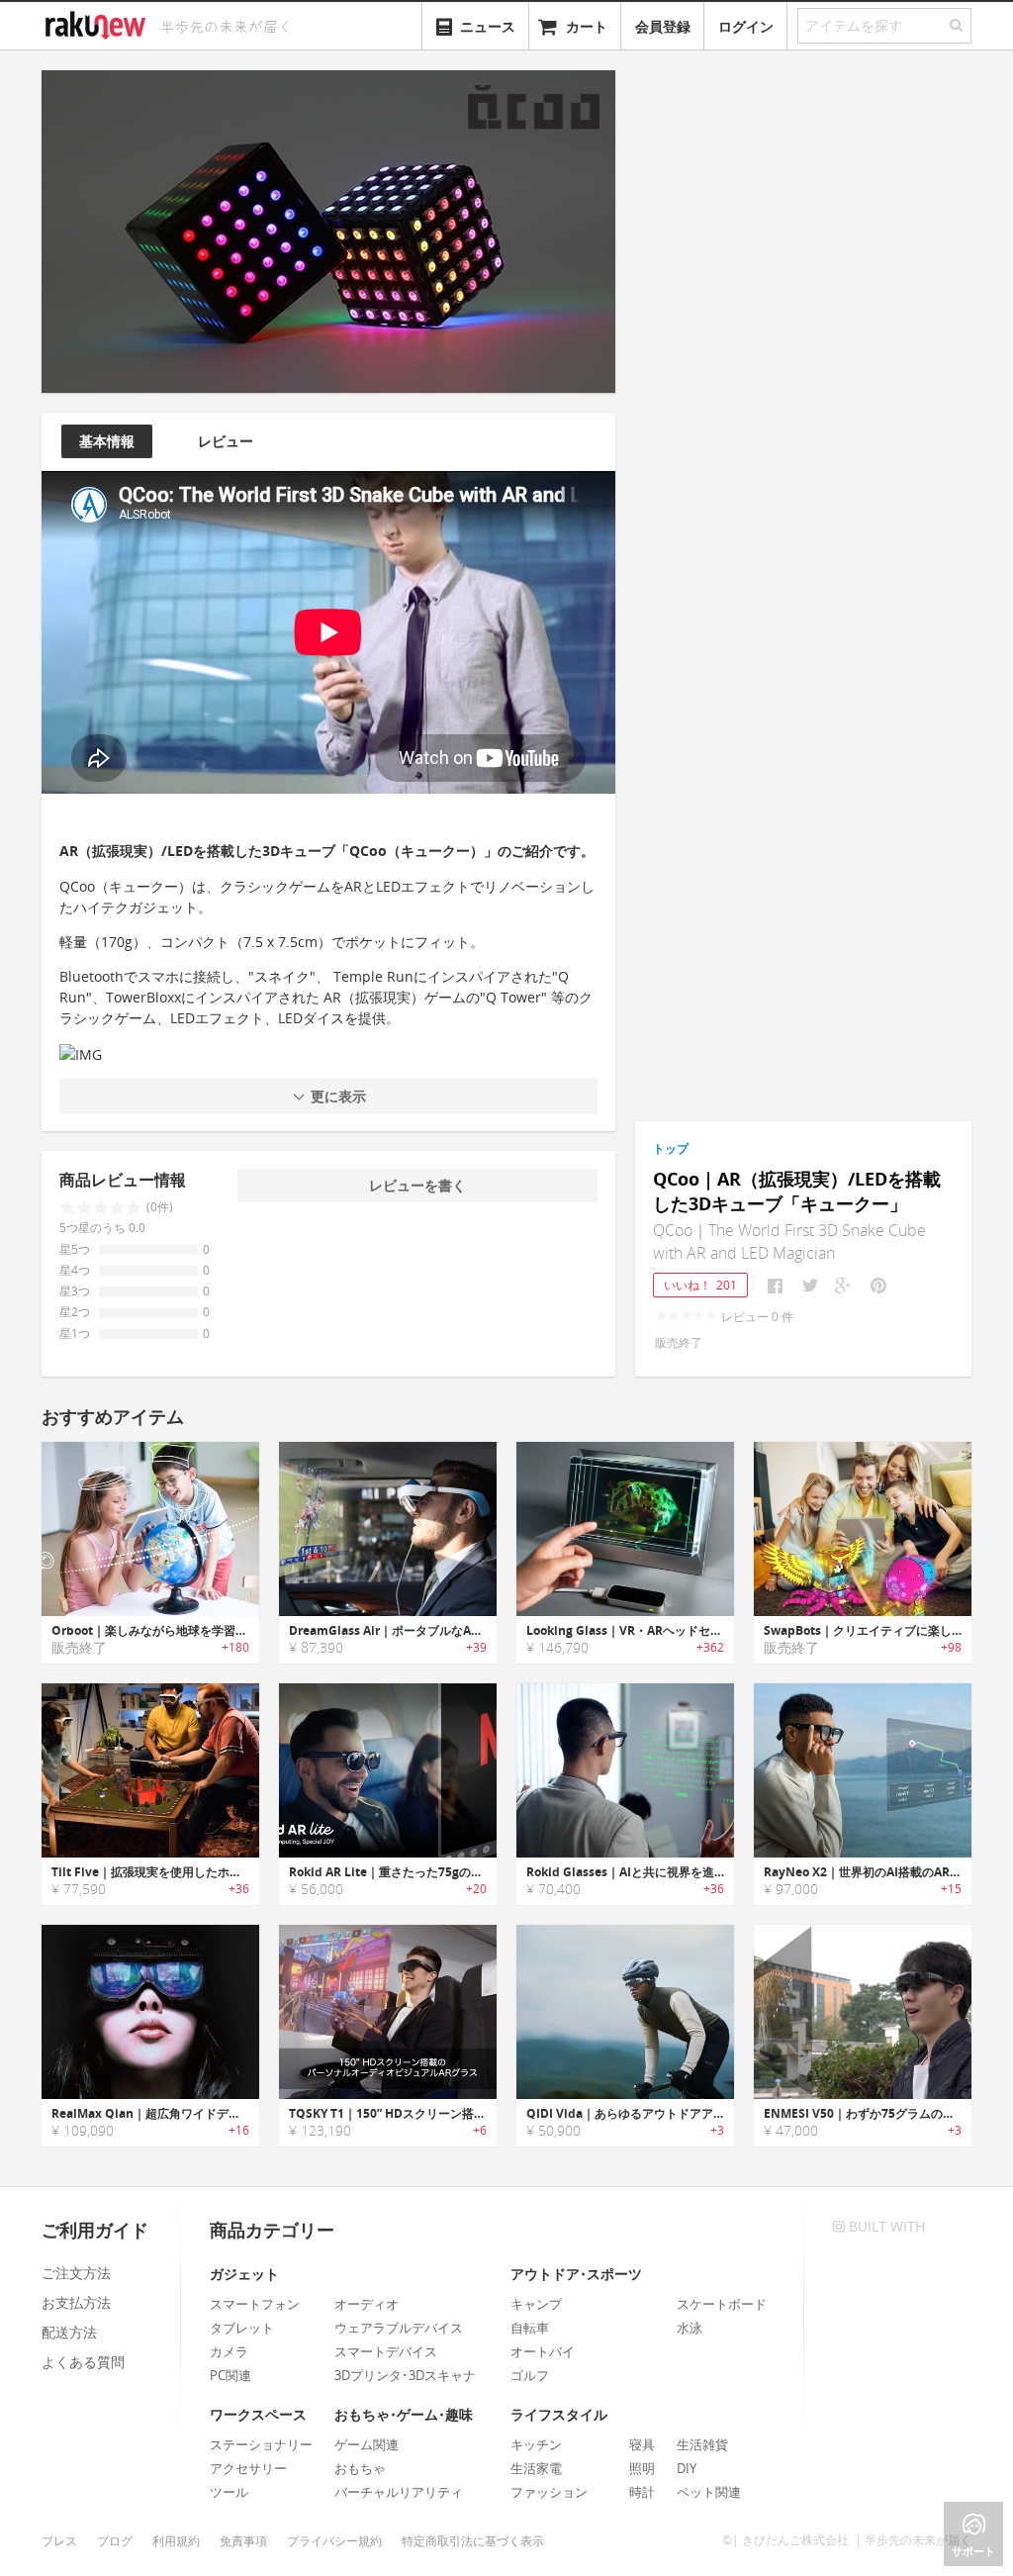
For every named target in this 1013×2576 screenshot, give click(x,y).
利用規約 (176, 2541)
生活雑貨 (702, 2444)
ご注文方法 (76, 2273)
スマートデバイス (386, 2351)
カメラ (229, 2351)
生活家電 (536, 2468)
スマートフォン (255, 2304)
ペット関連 (709, 2492)
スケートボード (722, 2304)
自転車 (530, 2328)
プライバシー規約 (334, 2541)
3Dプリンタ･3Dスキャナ (405, 2375)
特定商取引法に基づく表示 (473, 2541)
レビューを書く (417, 1185)
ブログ (115, 2541)
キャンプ (536, 2304)
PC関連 (230, 2375)
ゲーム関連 (367, 2444)
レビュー (226, 441)
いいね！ (700, 1285)
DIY (687, 2468)
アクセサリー (248, 2468)
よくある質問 (83, 2362)
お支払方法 (76, 2302)
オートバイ (543, 2351)
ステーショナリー (261, 2444)
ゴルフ (530, 2375)
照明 (642, 2468)
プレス (59, 2541)
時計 (642, 2492)
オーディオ (367, 2304)
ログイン (746, 26)
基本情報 (107, 441)
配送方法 (69, 2332)
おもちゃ (360, 2468)
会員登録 (663, 26)
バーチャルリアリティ (399, 2492)
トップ (671, 1148)
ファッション (549, 2492)
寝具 (642, 2444)
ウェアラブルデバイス (399, 2328)
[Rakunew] (99, 23)
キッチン (536, 2444)
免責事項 (243, 2541)
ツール (229, 2492)
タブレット (242, 2328)
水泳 (690, 2328)
